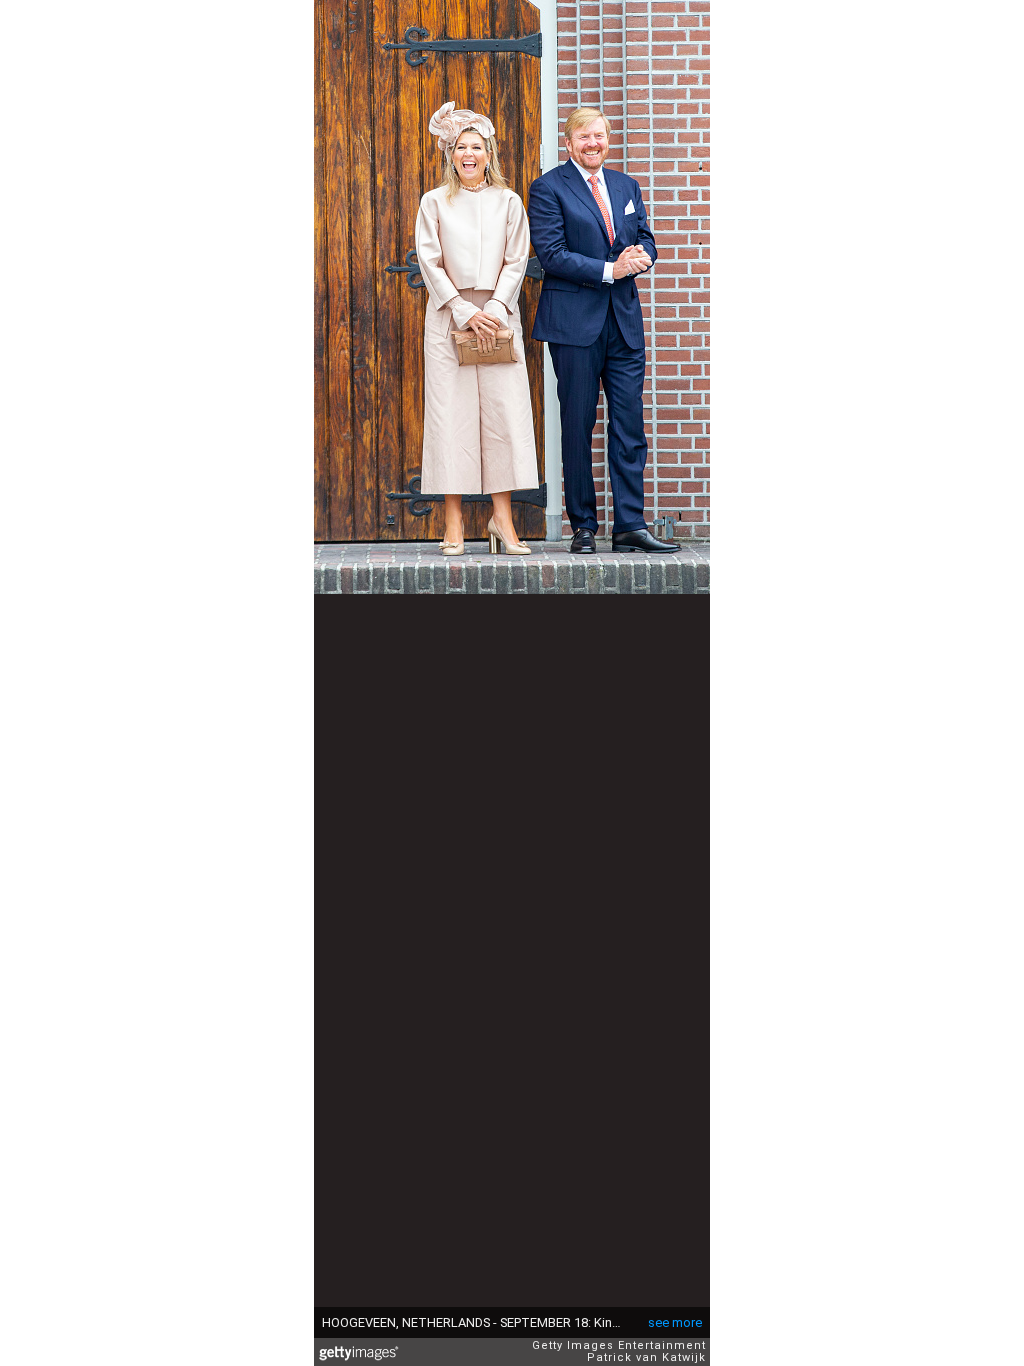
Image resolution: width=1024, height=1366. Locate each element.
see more (675, 1322)
